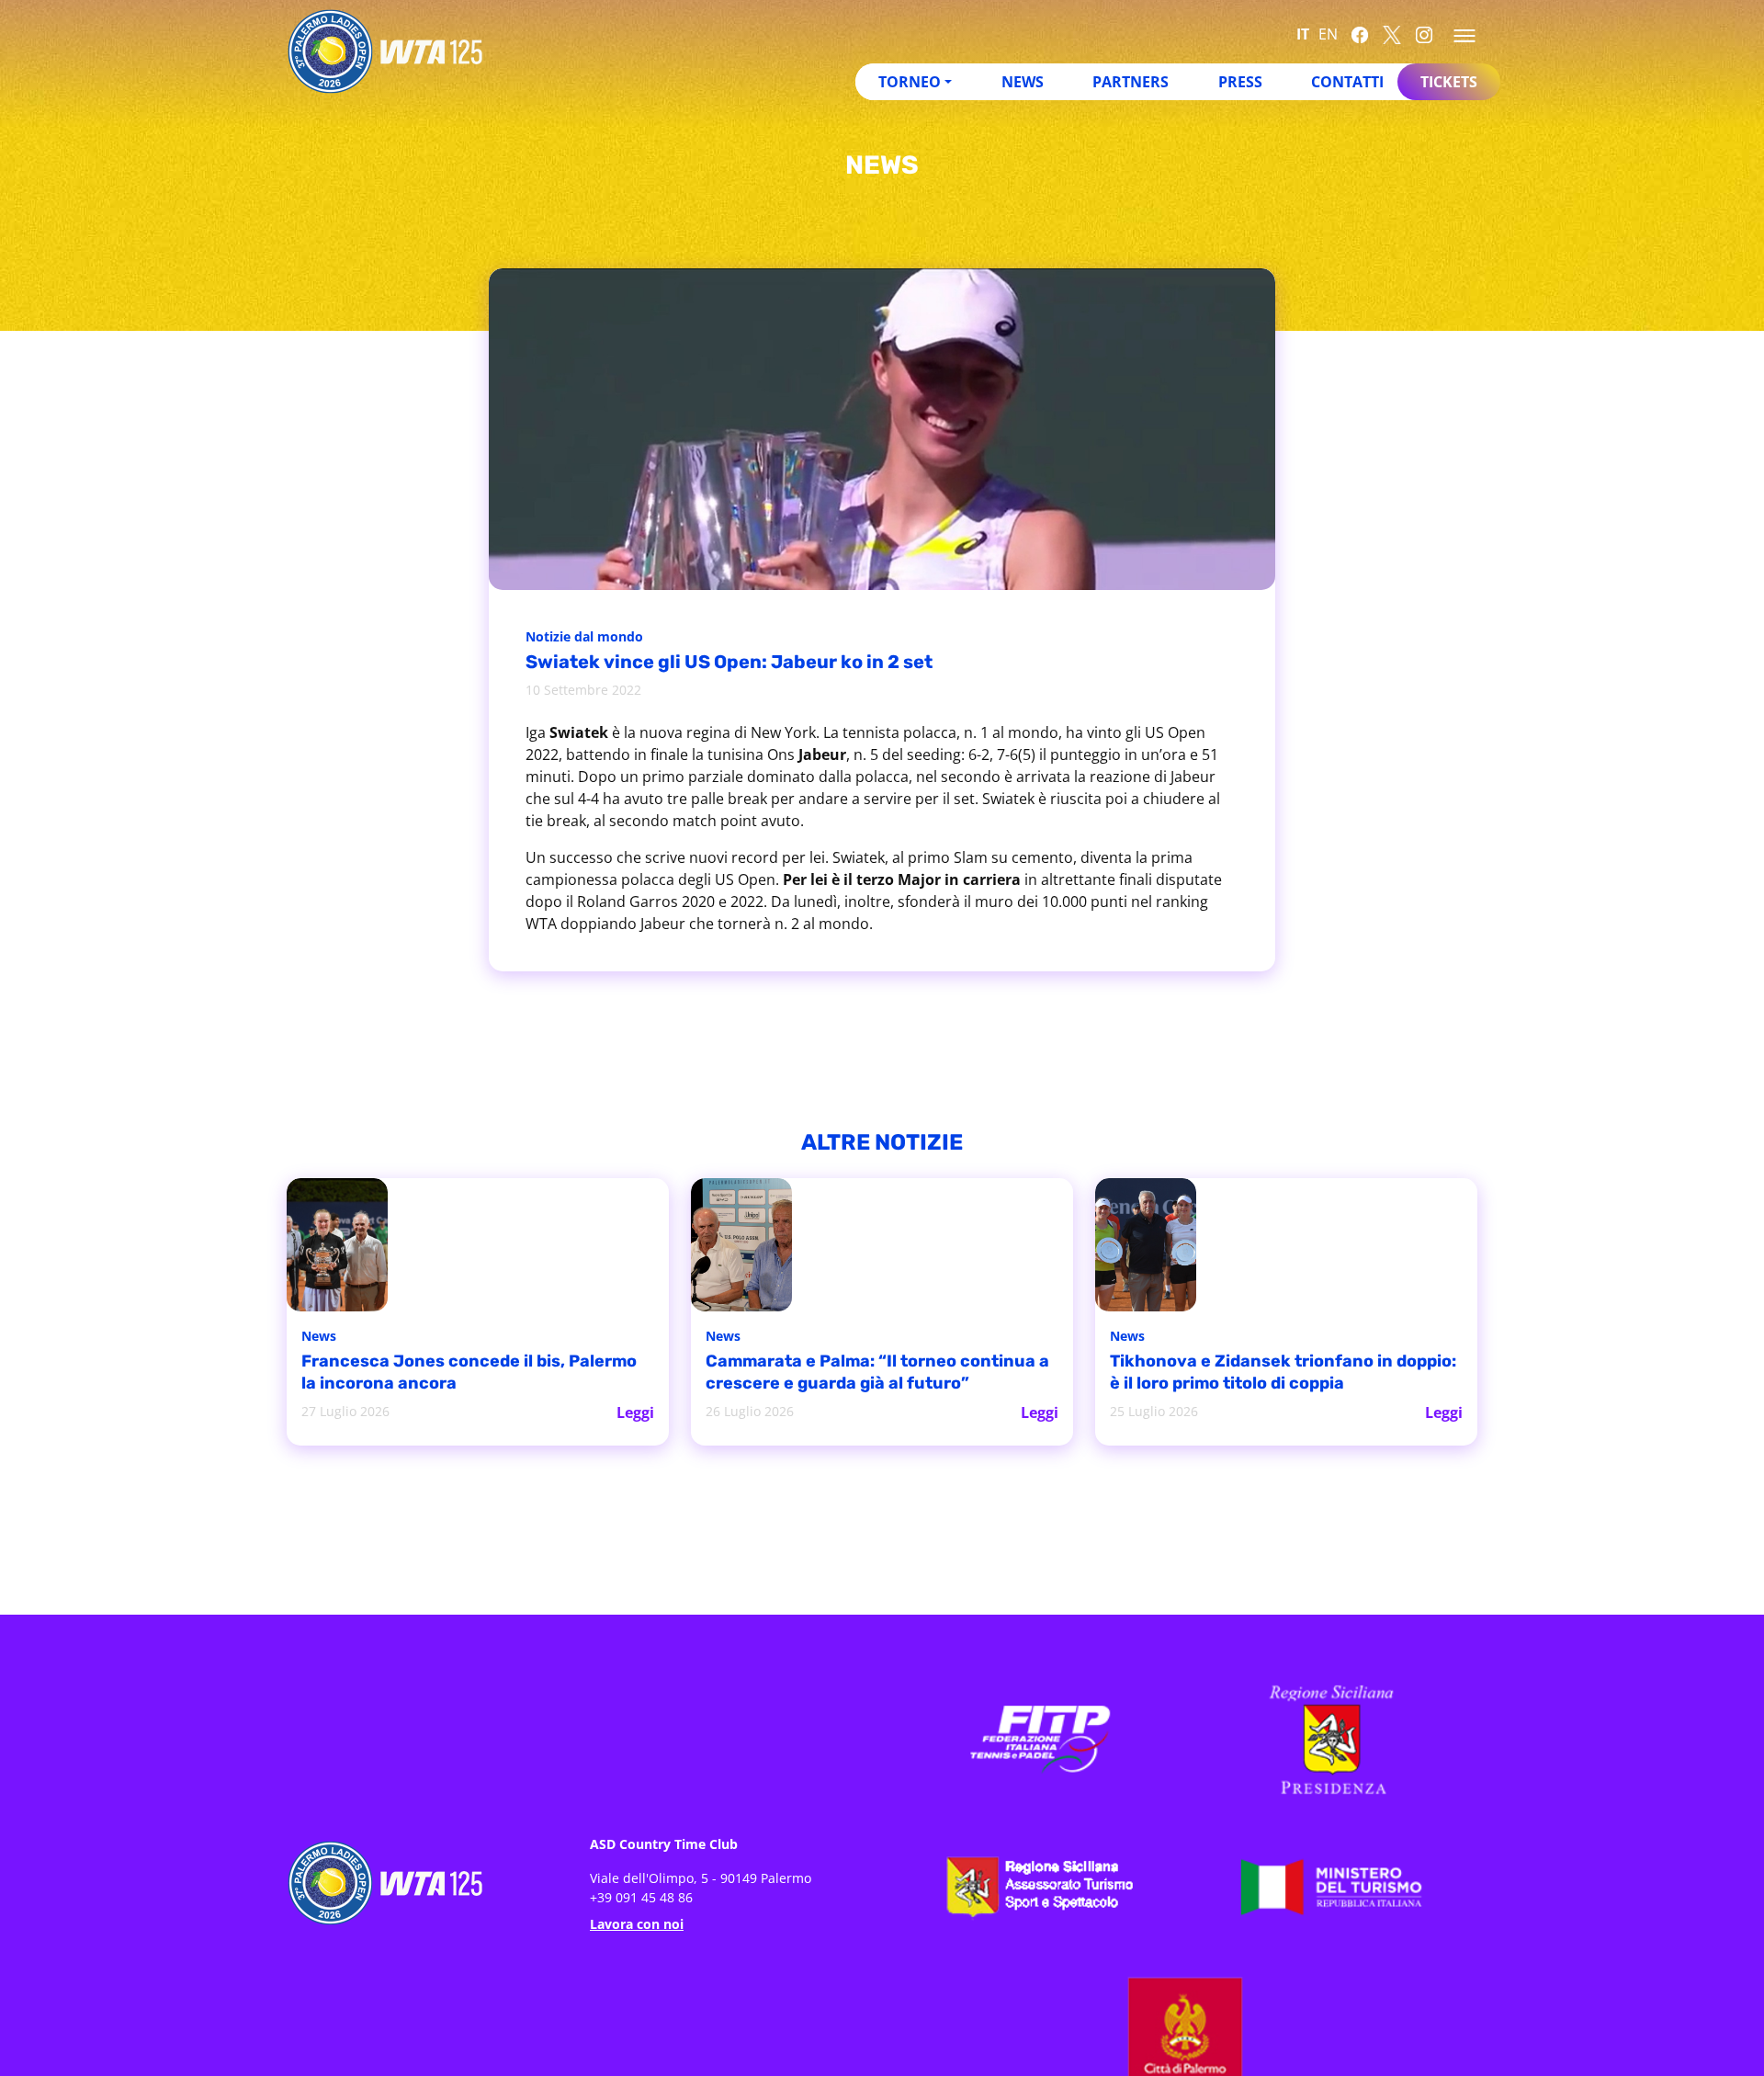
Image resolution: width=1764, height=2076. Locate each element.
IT (1303, 34)
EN (1328, 34)
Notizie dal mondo (589, 638)
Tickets (1449, 82)
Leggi (636, 1411)
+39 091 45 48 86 (641, 1895)
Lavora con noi (637, 1922)
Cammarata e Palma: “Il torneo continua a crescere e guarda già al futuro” (854, 1373)
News (1023, 82)
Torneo (910, 82)
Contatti (1347, 82)
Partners (1131, 82)
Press (1240, 82)
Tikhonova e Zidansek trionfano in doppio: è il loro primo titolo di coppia (1273, 1373)
